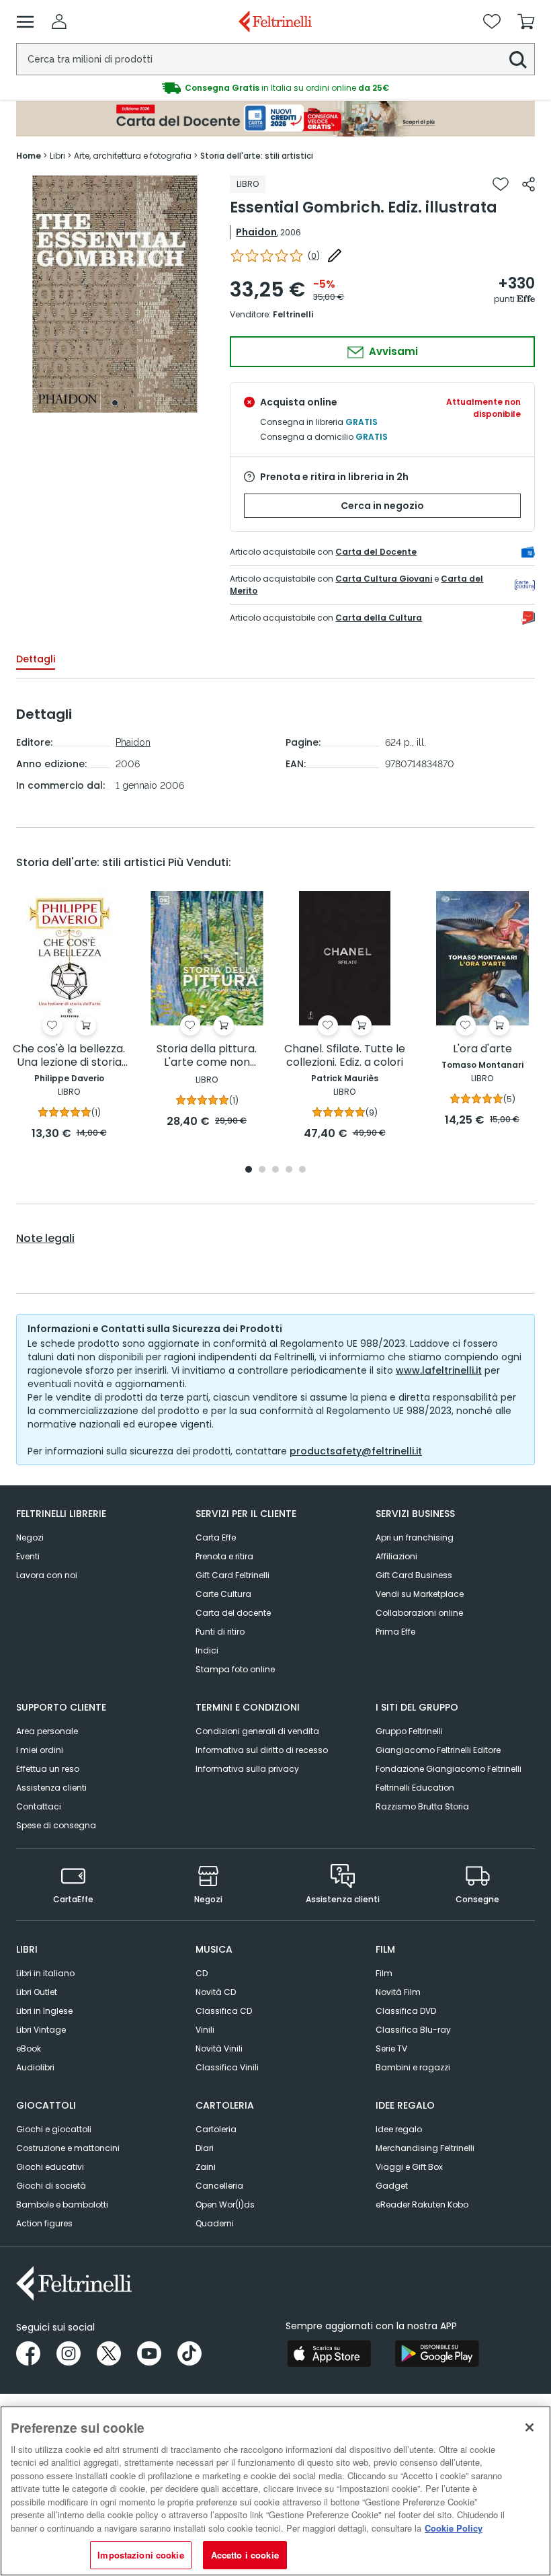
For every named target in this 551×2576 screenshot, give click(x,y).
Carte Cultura (223, 1594)
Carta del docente (233, 1613)
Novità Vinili (219, 2048)
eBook (29, 2048)
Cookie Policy (454, 2528)
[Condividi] (528, 184)
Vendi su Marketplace (420, 1594)
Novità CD (216, 1992)
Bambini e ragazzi (413, 2067)
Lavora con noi (47, 1575)
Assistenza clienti (51, 1788)
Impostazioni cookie (140, 2555)
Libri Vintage (41, 2030)
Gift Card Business (414, 1575)
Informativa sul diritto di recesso (262, 1750)
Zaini (206, 2167)
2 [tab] (262, 1170)
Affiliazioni (396, 1556)
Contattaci (39, 1806)
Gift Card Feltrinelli (232, 1575)
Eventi (28, 1556)
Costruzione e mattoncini (68, 2148)
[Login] (59, 22)
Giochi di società (51, 2186)
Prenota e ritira (224, 1556)
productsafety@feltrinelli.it (356, 1451)
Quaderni (215, 2223)
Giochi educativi (50, 2167)
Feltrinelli (293, 314)
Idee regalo (399, 2129)
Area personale (47, 1731)
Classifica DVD (406, 2011)
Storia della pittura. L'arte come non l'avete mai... (207, 1056)
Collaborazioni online (419, 1613)
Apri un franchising (415, 1537)
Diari (205, 2148)
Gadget (392, 2186)
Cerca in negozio (382, 506)
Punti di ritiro (220, 1632)
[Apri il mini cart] (526, 22)
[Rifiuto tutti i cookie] (529, 2427)
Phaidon (256, 232)
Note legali (45, 1239)
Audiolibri (35, 2067)
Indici (207, 1650)
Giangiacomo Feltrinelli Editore (438, 1750)
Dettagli (36, 659)
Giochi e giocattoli (54, 2129)
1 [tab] (115, 403)
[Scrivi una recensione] (335, 256)
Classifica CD (224, 2011)
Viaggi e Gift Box (409, 2167)
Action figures (44, 2223)
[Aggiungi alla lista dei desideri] (501, 184)
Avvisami (392, 351)
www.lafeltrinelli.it (439, 1370)
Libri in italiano (45, 1973)
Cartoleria (216, 2129)
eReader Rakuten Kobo (422, 2204)
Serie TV (391, 2048)
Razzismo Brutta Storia (422, 1806)
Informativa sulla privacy (247, 1769)
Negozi (30, 1537)
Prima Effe (395, 1632)
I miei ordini (40, 1750)
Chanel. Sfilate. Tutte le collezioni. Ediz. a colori (345, 1056)
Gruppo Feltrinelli (409, 1731)
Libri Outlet (37, 1992)
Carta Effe (216, 1537)
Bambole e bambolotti (62, 2204)
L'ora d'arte (482, 1049)
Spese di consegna (56, 1825)
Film (384, 1973)
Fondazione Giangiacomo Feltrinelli (449, 1769)
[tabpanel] (115, 294)
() (314, 256)
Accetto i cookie (245, 2555)
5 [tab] (302, 1170)
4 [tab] (289, 1170)
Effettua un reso (48, 1769)
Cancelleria (219, 2186)
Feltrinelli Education (415, 1788)
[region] (275, 2491)
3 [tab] (275, 1170)
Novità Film (398, 1992)
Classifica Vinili (227, 2067)
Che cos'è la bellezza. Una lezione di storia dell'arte (69, 1056)
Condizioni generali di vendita (257, 1731)
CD (202, 1973)
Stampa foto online (235, 1669)
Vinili (205, 2030)
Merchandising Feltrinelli (425, 2148)
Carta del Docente (376, 552)
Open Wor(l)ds (225, 2204)
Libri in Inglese (44, 2011)
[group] (275, 88)
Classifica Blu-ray (413, 2030)
